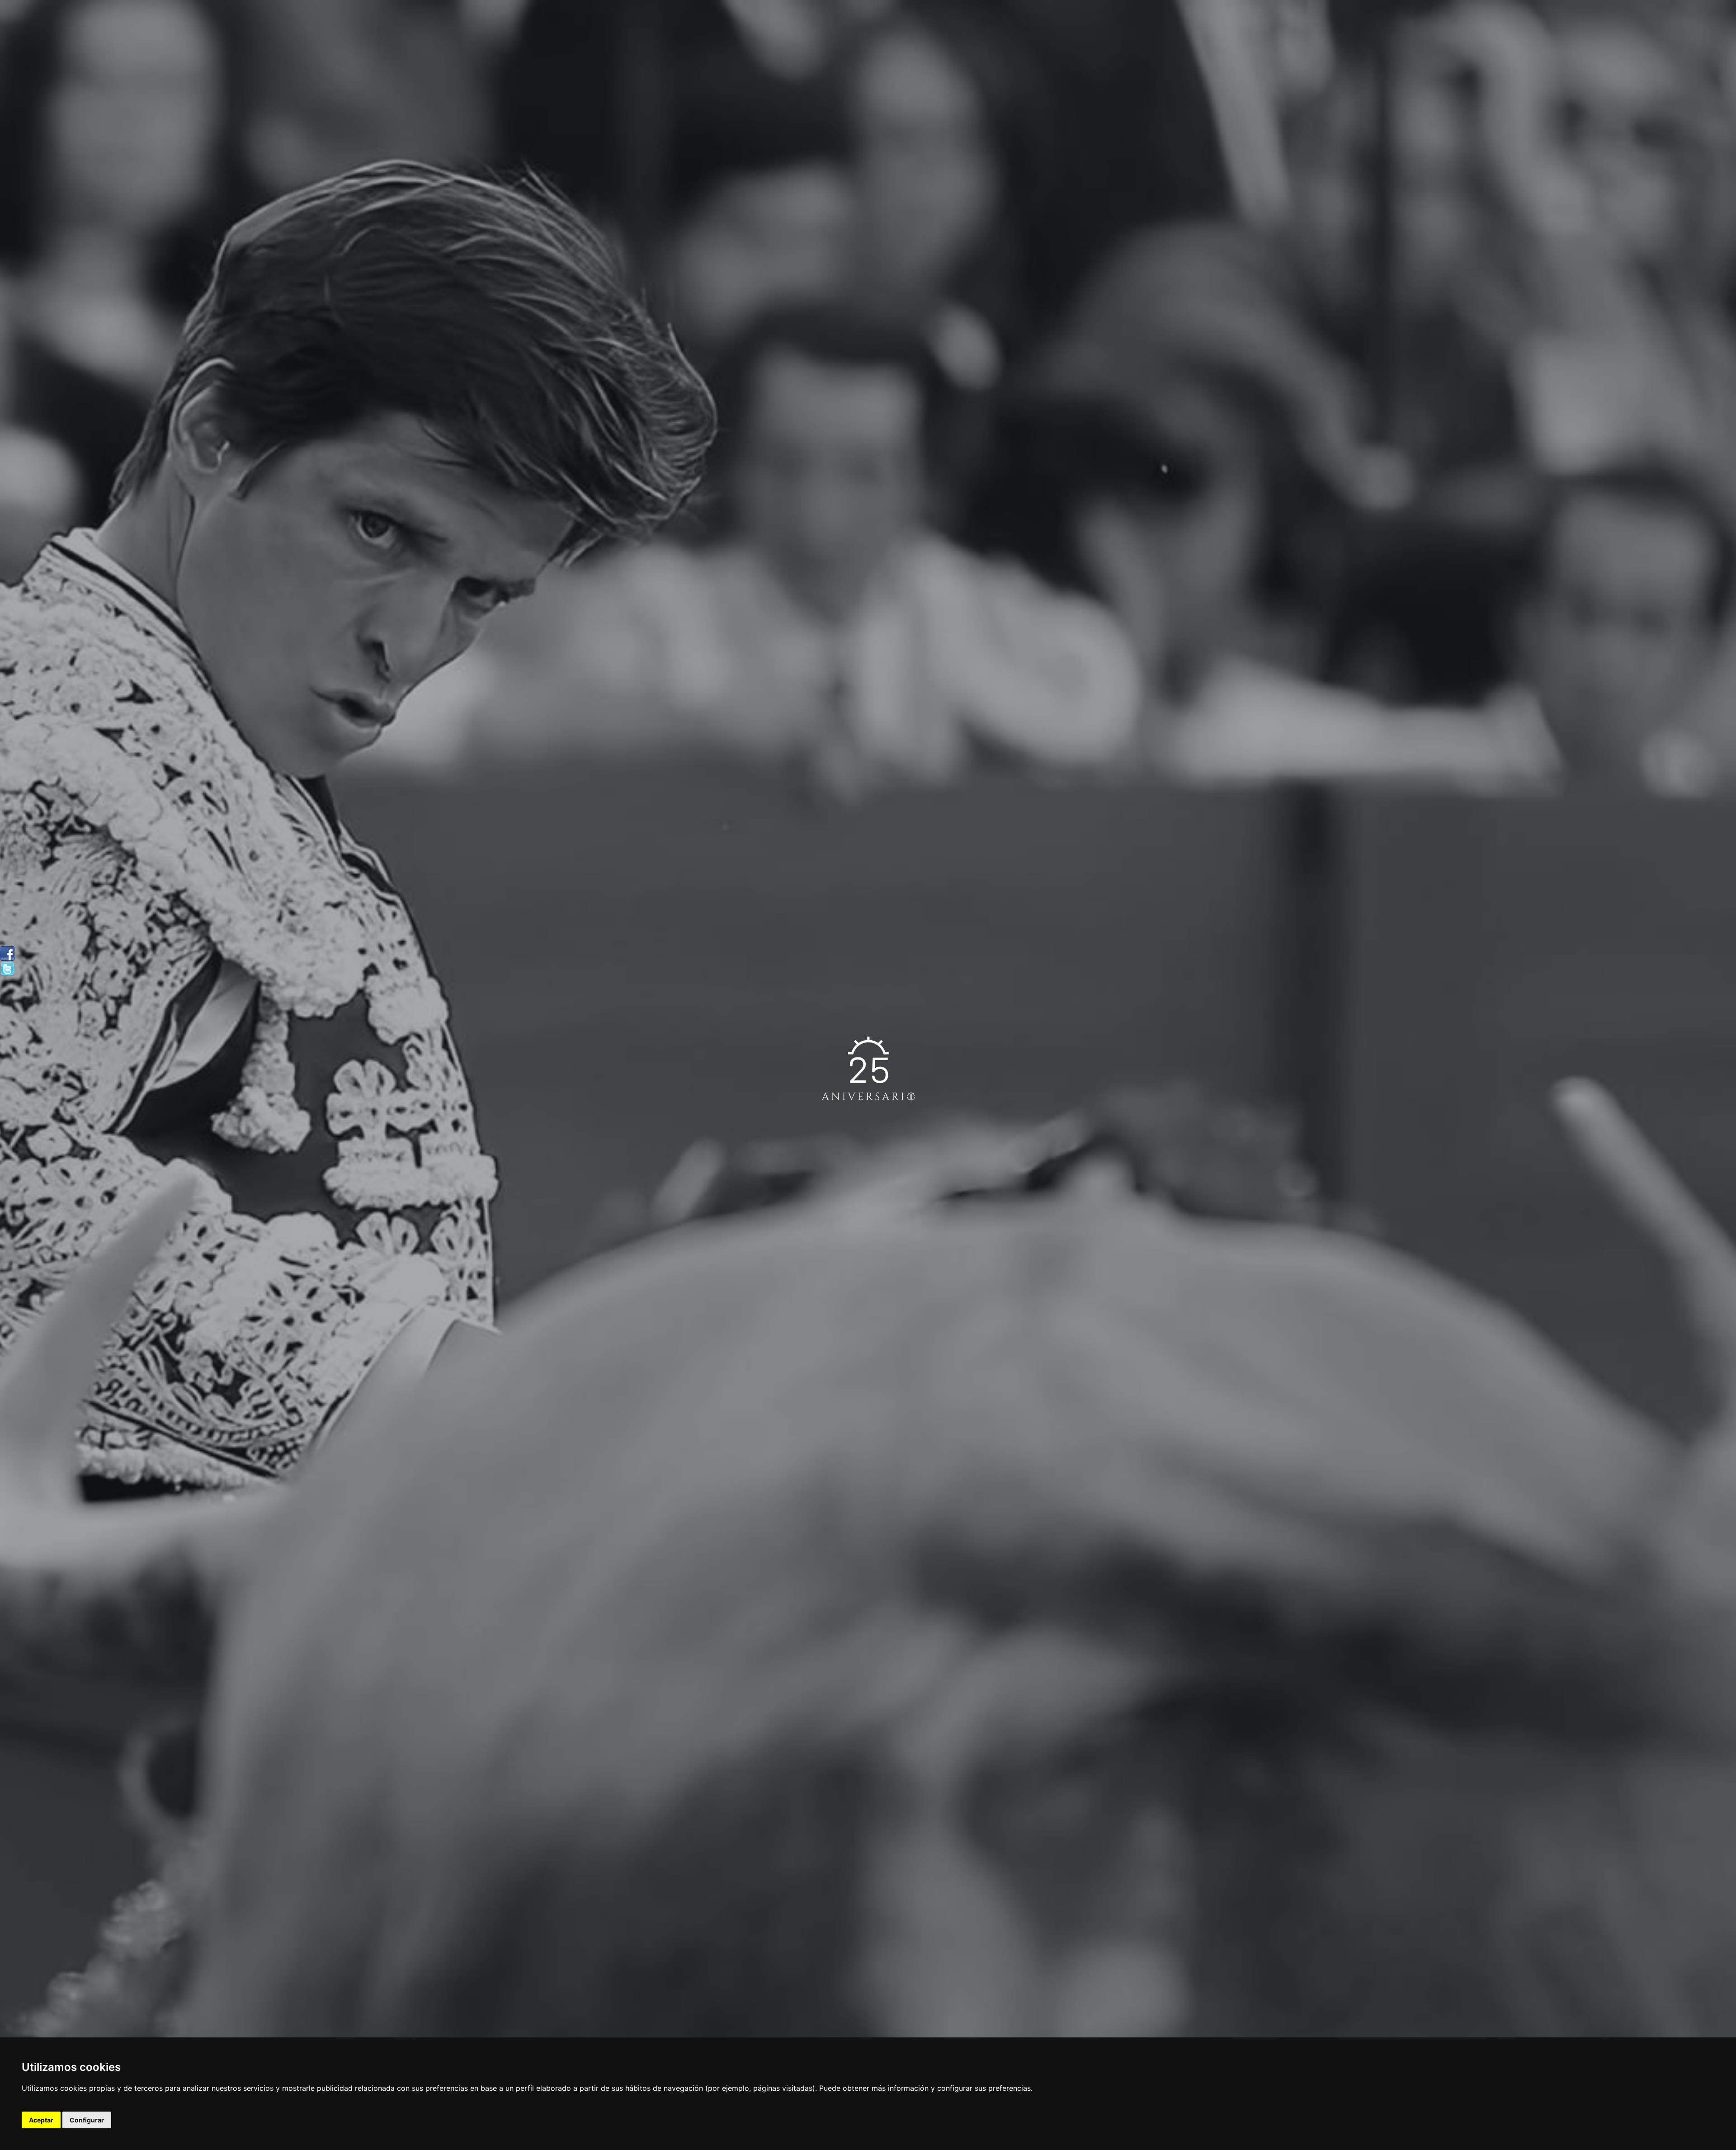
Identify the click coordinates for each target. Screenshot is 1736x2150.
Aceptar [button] (41, 2120)
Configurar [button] (87, 2120)
